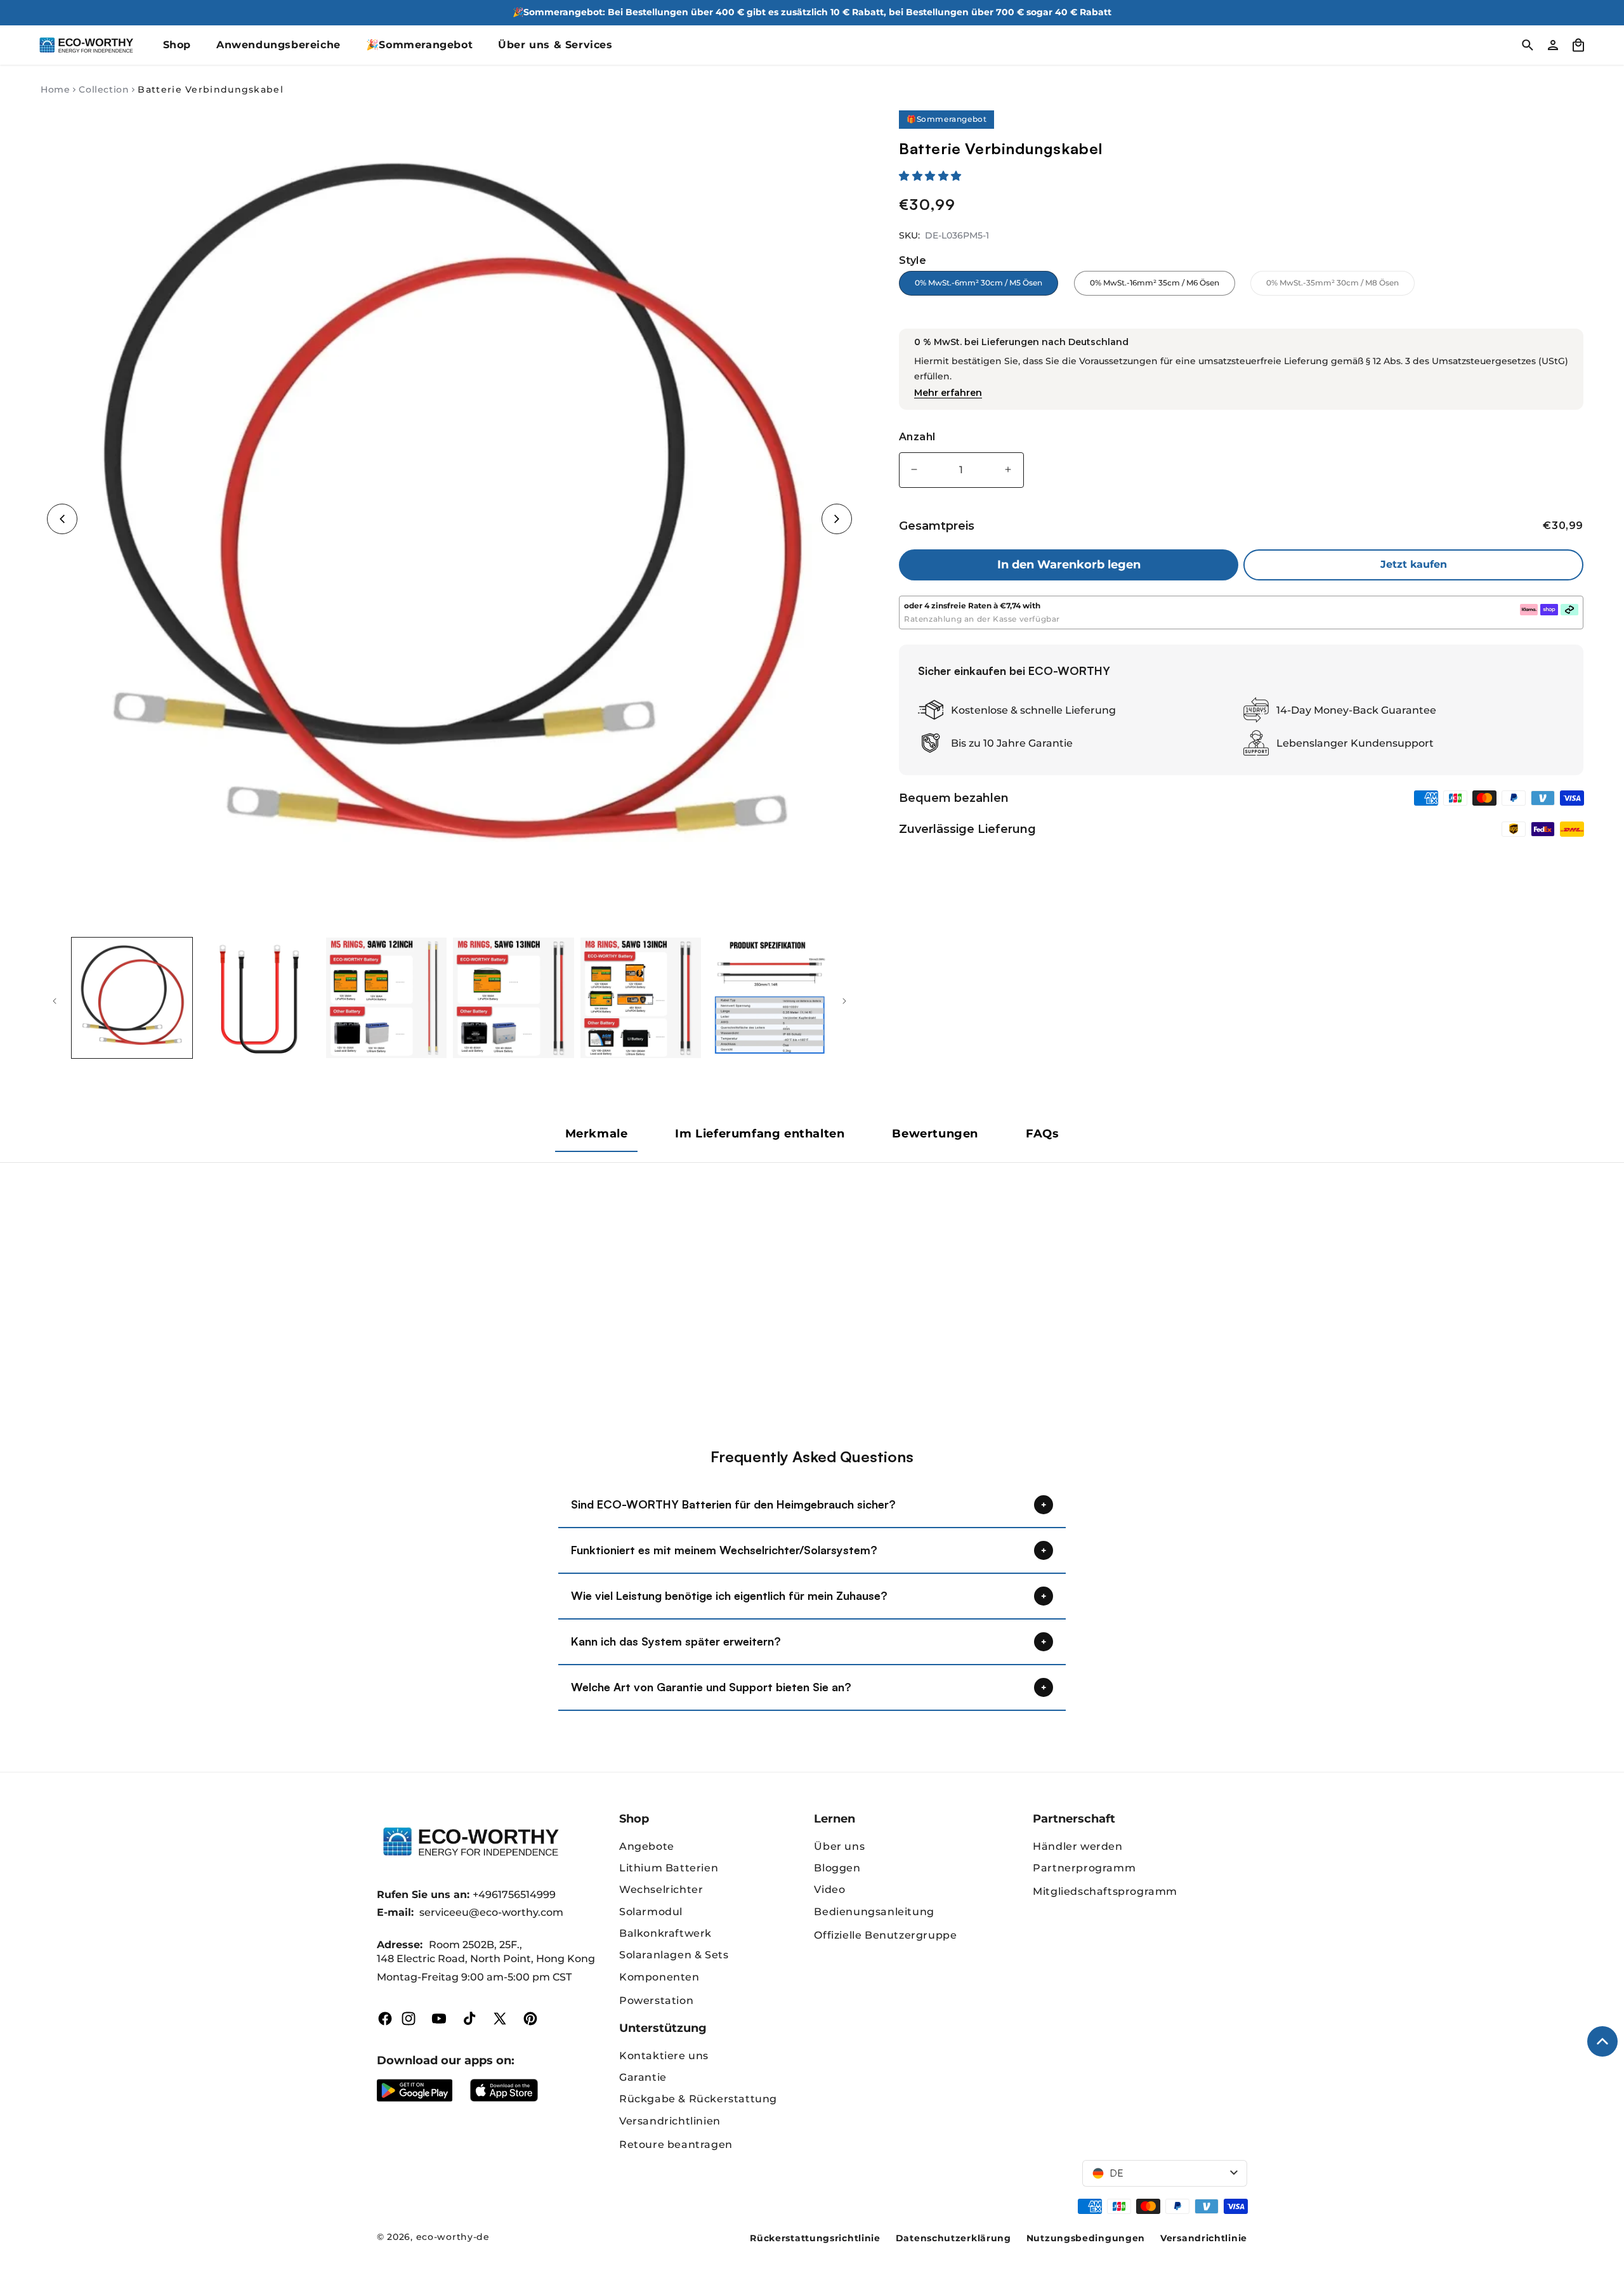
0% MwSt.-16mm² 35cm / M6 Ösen (1155, 283)
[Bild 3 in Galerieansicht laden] (386, 998)
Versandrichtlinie (1204, 2238)
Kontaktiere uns (664, 2056)
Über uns (839, 1846)
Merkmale (597, 1134)
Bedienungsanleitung (874, 1912)
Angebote (647, 1846)
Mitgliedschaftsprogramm (1105, 1891)
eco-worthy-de (453, 2237)
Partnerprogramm (1084, 1868)
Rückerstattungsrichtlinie (815, 2238)
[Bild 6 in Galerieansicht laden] (768, 998)
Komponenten (659, 1977)
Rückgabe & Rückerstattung (698, 2099)
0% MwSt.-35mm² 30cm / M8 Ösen (1340, 286)
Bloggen (837, 1868)
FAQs (1042, 1134)
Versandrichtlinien (670, 2121)
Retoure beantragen (676, 2144)
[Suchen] (1528, 45)
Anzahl (917, 437)
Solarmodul (651, 1912)
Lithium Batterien (669, 1868)
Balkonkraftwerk (665, 1933)
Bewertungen (935, 1134)
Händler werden (1077, 1846)
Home (55, 89)
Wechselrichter (661, 1889)
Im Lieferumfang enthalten (760, 1134)
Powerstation (656, 2000)
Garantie (643, 2077)
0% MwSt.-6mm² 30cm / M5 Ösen (979, 283)
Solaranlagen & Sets (674, 1955)
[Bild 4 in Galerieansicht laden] (513, 998)
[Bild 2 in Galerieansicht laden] (259, 998)
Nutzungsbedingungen (1086, 2238)
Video (829, 1889)
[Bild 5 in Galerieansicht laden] (641, 998)
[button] (932, 176)
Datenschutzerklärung (953, 2238)
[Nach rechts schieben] (844, 1001)
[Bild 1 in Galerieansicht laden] (132, 998)
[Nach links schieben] (55, 1001)
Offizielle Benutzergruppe (885, 1935)
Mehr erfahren (948, 393)
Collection (104, 89)
